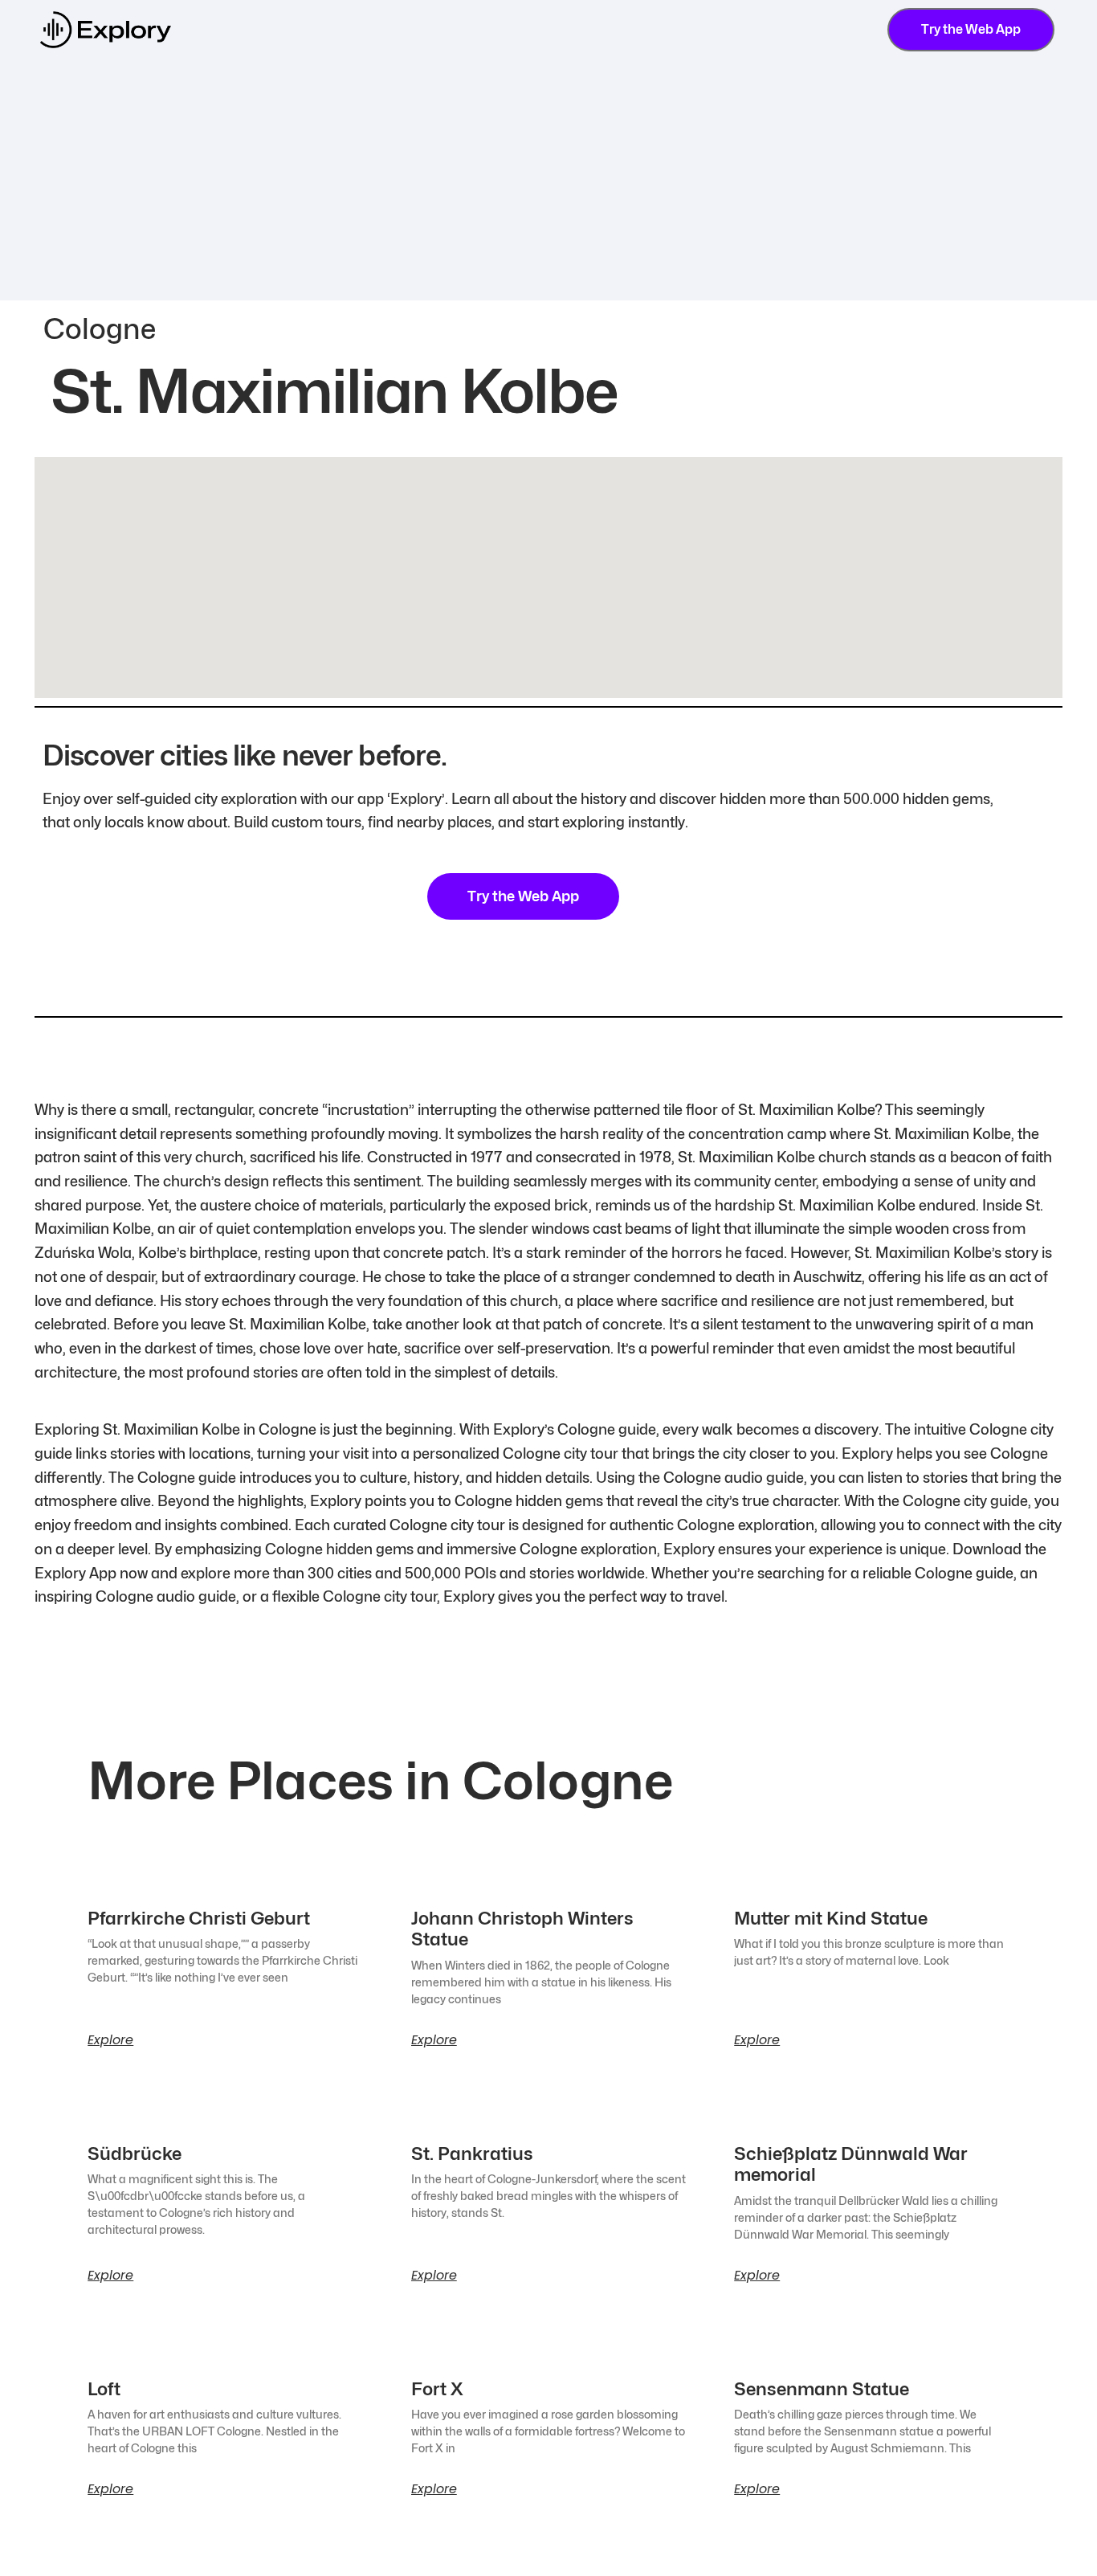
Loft (104, 2389)
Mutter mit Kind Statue (831, 1918)
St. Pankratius (472, 2153)
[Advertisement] (548, 180)
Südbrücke (135, 2153)
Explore (110, 2040)
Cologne (100, 329)
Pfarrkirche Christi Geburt (199, 1918)
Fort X (437, 2389)
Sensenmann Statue (822, 2389)
